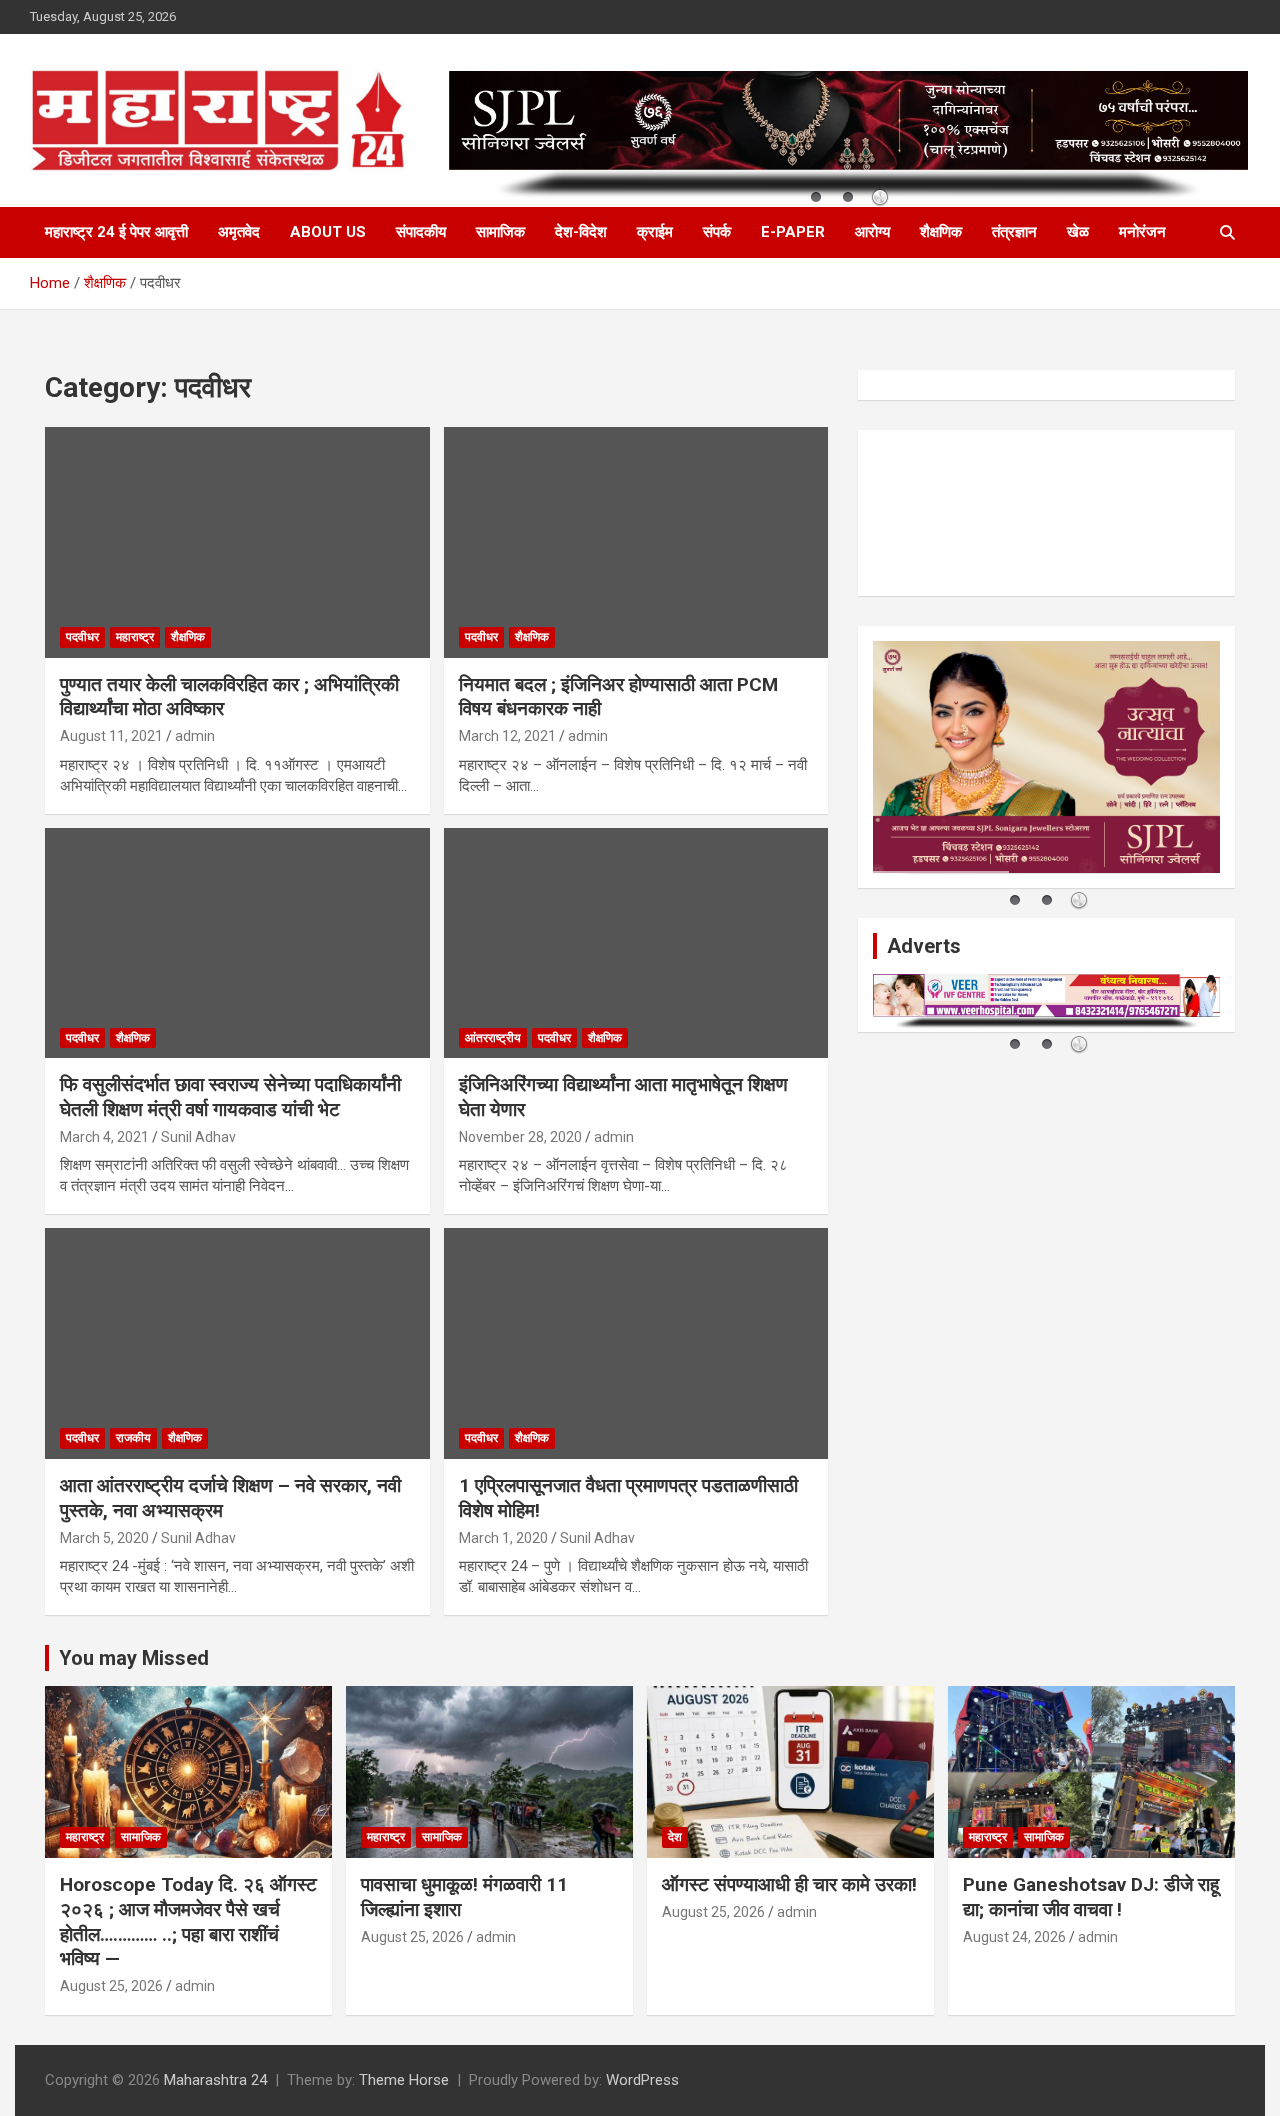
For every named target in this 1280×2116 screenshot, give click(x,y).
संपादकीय (421, 232)
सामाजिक (500, 232)
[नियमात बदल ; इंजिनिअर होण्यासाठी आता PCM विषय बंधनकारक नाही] (636, 542)
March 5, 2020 (104, 1538)
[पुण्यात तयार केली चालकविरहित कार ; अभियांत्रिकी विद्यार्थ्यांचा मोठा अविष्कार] (237, 542)
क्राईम (655, 232)
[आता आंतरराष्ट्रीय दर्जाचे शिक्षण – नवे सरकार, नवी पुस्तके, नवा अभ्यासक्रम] (237, 1344)
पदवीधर (82, 637)
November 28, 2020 (520, 1137)
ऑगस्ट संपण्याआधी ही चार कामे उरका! (789, 1884)
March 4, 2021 (104, 1137)
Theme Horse (404, 2080)
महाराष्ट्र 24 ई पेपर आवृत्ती (116, 232)
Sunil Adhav (198, 1137)
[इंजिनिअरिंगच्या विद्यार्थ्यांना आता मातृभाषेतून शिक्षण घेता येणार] (636, 943)
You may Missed (134, 1658)
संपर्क (717, 232)
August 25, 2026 (111, 1986)
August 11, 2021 (111, 736)
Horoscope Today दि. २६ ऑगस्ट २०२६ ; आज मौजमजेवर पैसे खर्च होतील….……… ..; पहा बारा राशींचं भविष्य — (188, 1921)
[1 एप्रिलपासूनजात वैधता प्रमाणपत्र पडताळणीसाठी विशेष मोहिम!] (636, 1344)
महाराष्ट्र (135, 637)
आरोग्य (872, 232)
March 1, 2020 (503, 1538)
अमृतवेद (239, 232)
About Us (328, 232)
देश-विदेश (581, 232)
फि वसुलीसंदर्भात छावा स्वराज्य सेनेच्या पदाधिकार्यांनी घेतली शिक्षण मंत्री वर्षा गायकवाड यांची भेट (230, 1097)
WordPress (642, 2080)
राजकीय (133, 1438)
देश (675, 1837)
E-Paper (793, 232)
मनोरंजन (1142, 232)
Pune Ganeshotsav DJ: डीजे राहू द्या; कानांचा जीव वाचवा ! (1091, 1897)
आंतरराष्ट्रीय (493, 1038)
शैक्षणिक (941, 232)
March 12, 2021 (507, 736)
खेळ (1078, 232)
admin (195, 736)
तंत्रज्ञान (1014, 232)
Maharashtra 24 (215, 2080)
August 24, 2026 (1014, 1937)
